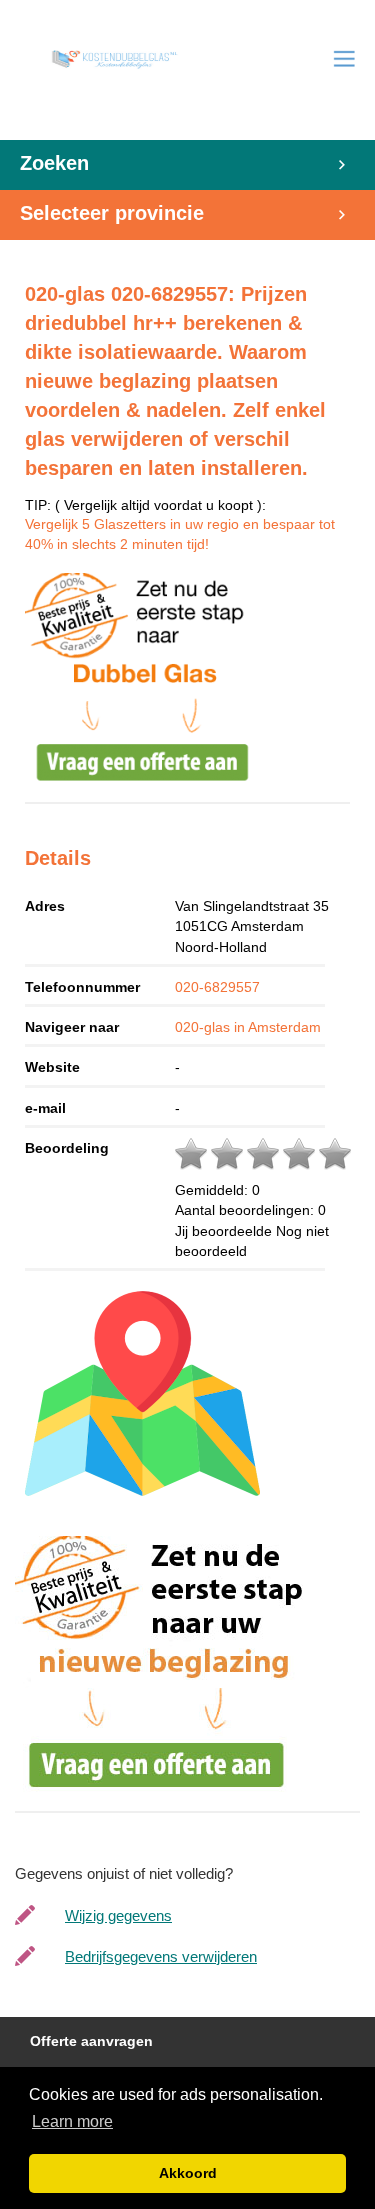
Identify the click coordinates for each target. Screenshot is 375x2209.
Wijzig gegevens (118, 1915)
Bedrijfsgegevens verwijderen (161, 1956)
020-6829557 (217, 987)
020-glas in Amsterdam (248, 1027)
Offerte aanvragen (91, 2041)
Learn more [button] (72, 2121)
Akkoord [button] (188, 2173)
